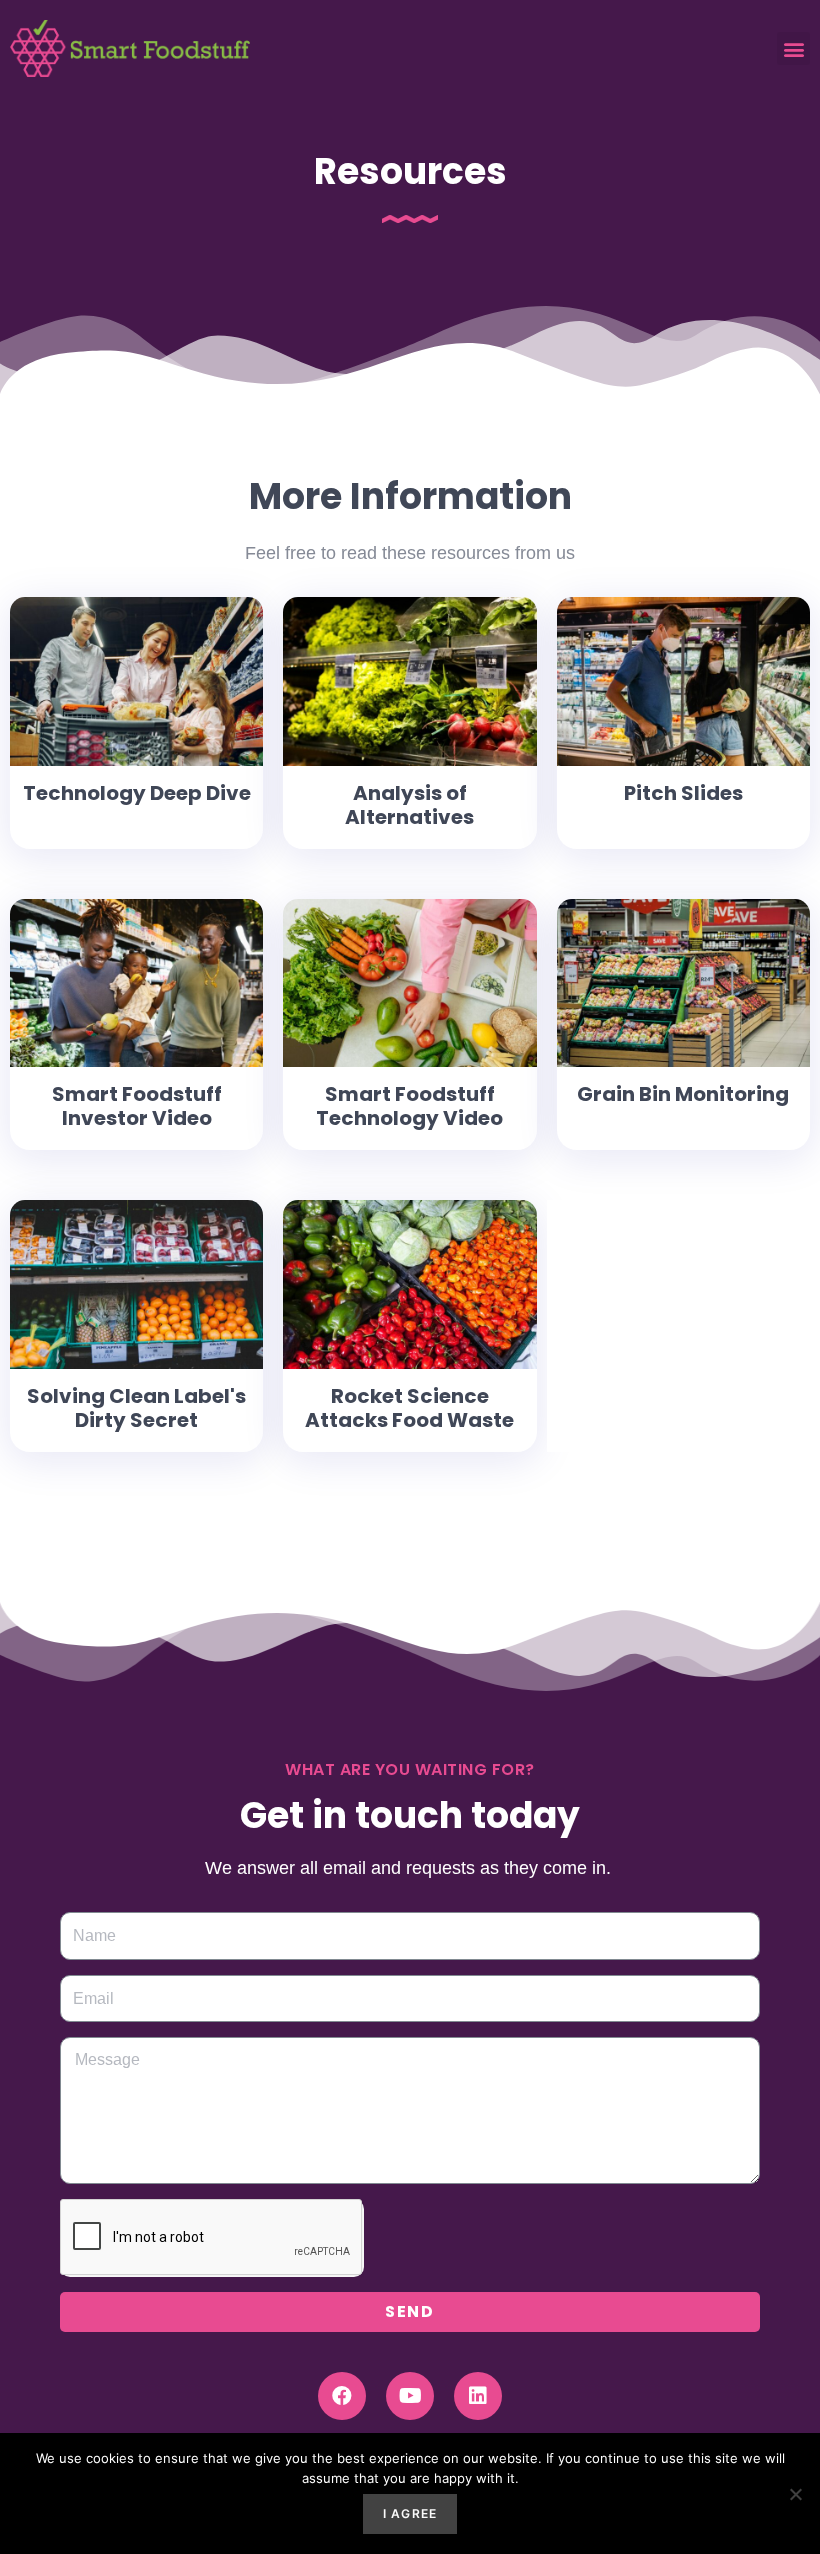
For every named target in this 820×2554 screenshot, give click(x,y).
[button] (793, 48)
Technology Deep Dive (137, 793)
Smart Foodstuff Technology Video (409, 1106)
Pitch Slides (683, 793)
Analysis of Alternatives (409, 805)
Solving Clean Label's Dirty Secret (136, 1408)
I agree (410, 2513)
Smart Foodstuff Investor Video (137, 1106)
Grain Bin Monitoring (683, 1094)
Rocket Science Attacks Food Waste (409, 1408)
